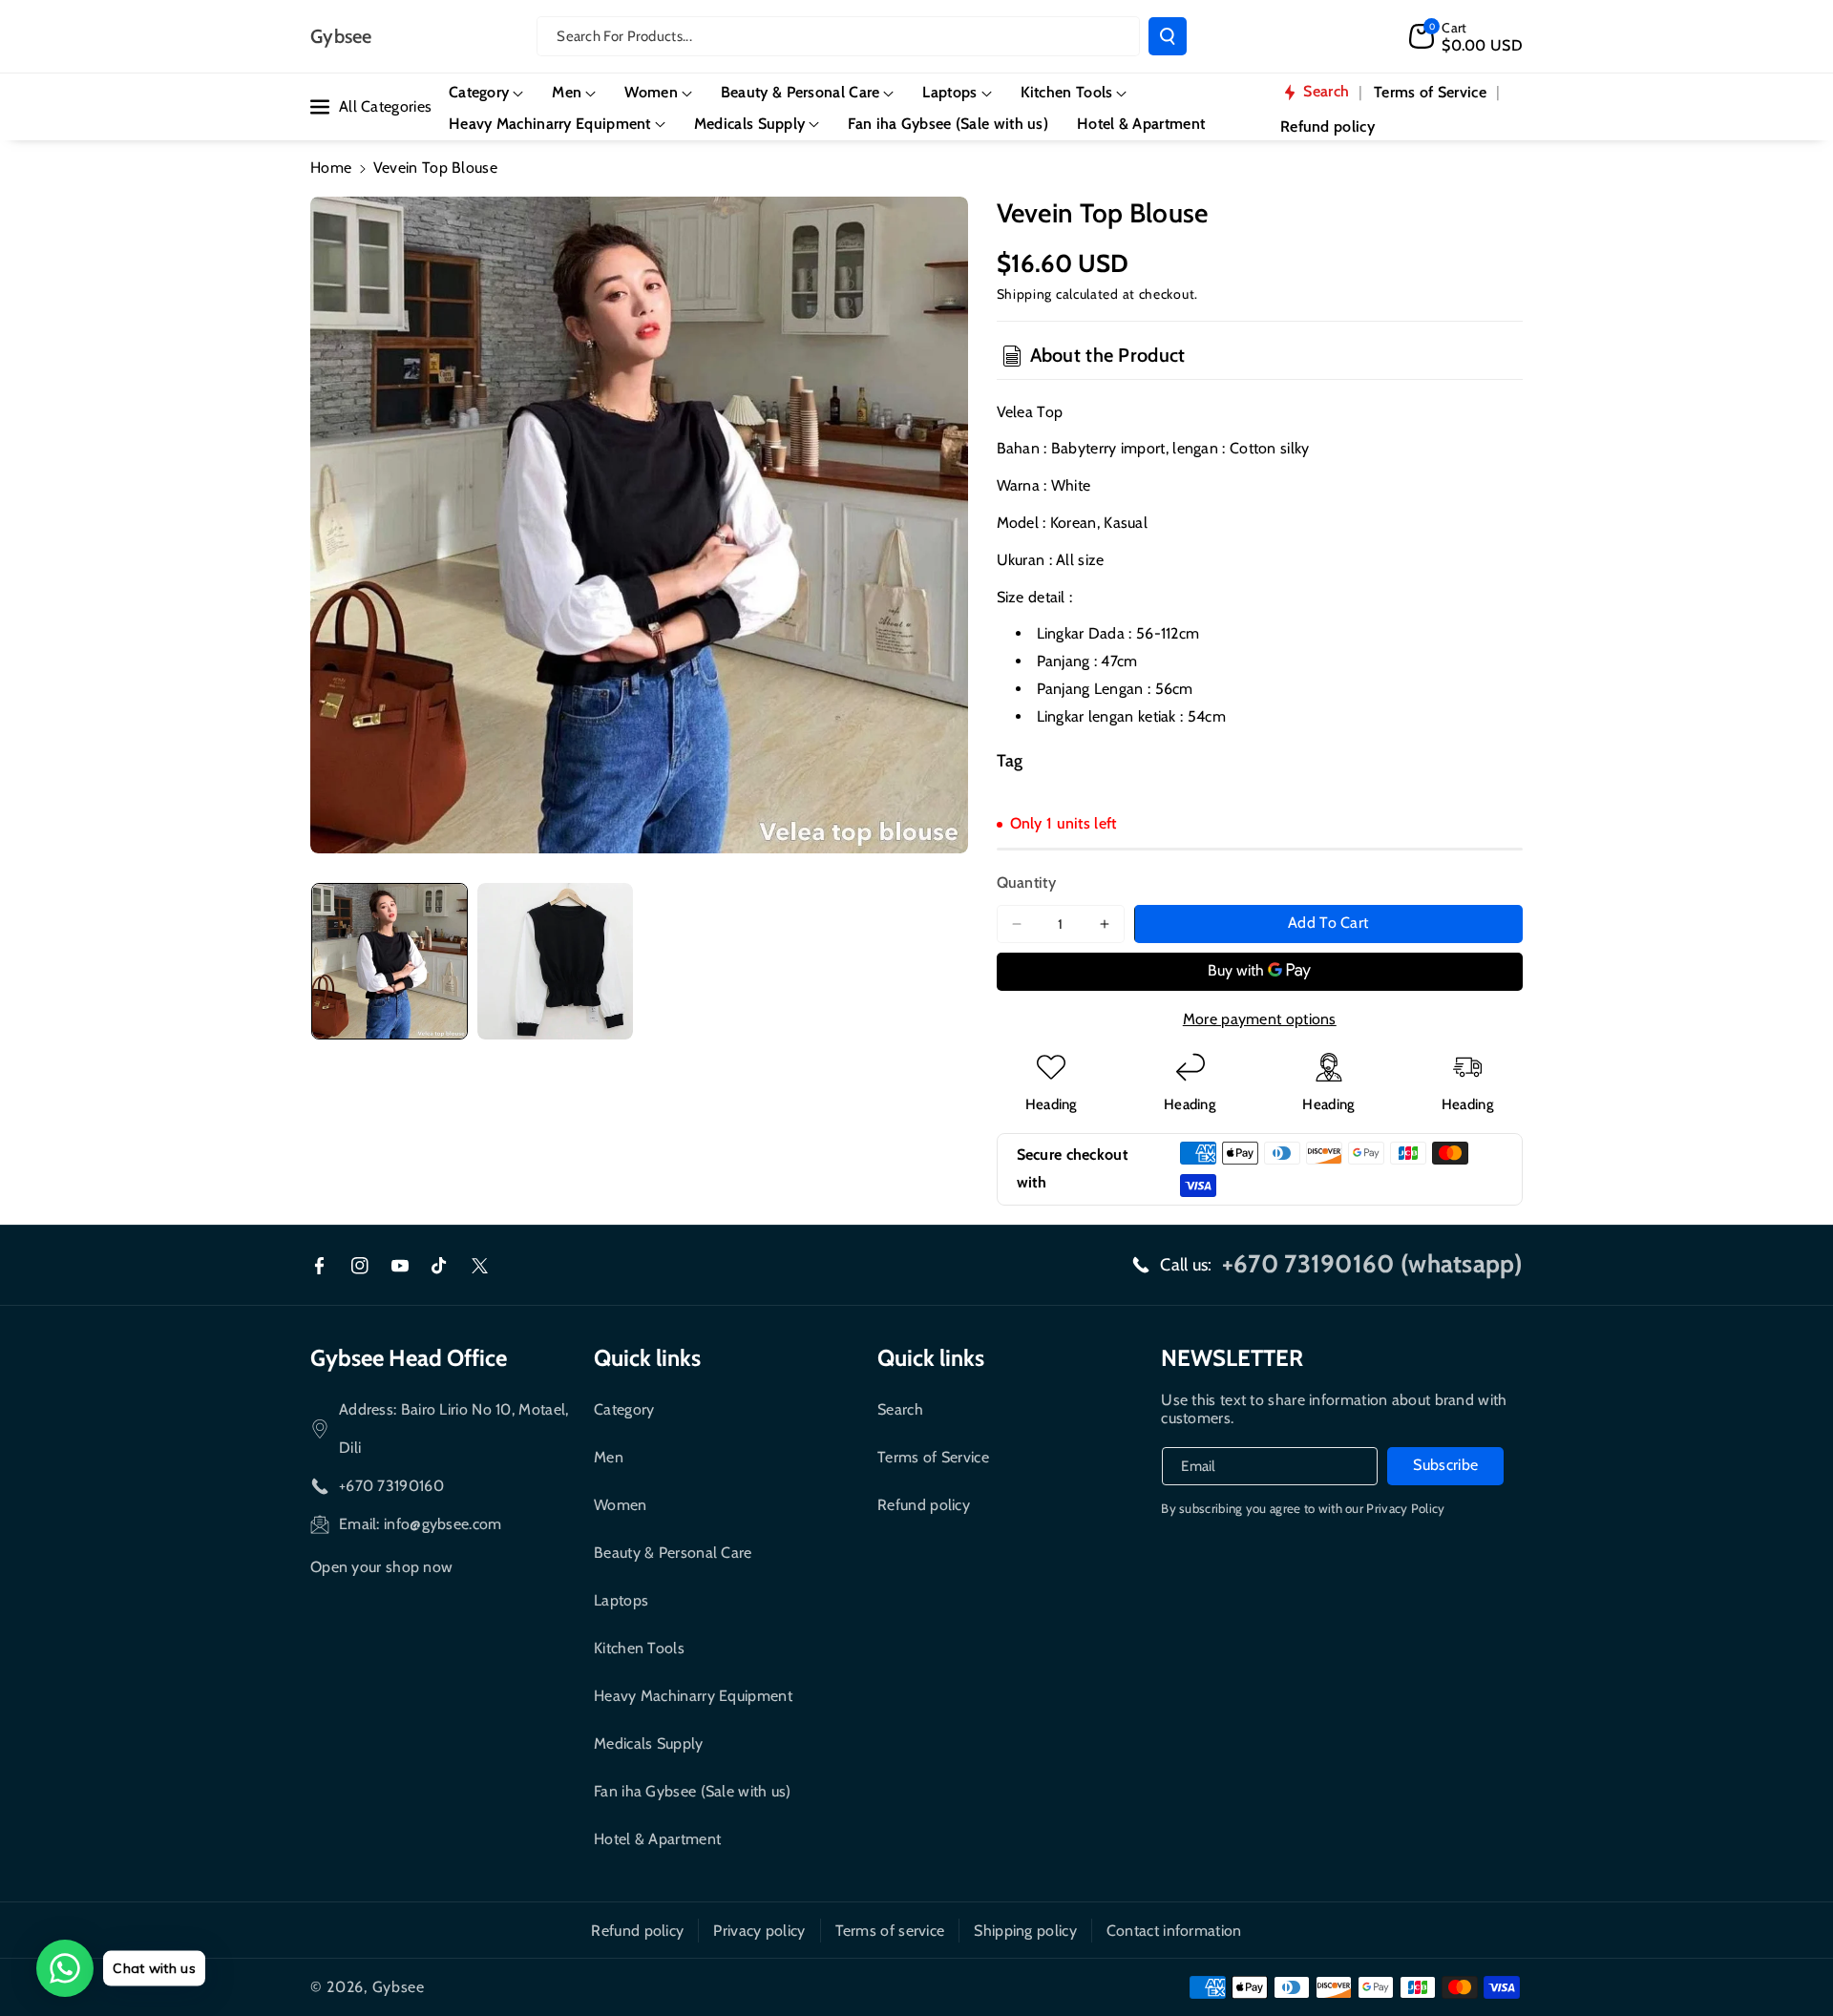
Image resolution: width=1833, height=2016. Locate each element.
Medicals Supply (649, 1743)
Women (621, 1505)
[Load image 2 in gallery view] (556, 961)
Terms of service (890, 1931)
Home (331, 168)
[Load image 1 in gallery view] (390, 961)
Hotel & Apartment (657, 1839)
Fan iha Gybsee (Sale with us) (693, 1791)
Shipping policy (1025, 1931)
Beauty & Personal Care (673, 1553)
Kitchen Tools (639, 1648)
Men (609, 1457)
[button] (1466, 36)
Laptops (621, 1600)
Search (900, 1409)
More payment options (1260, 1019)
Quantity (1026, 882)
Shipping (1025, 294)
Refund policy (924, 1505)
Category (624, 1409)
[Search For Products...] (1168, 36)
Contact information (1174, 1931)
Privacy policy (759, 1931)
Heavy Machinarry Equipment (693, 1696)
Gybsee (399, 1987)
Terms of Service (933, 1457)
